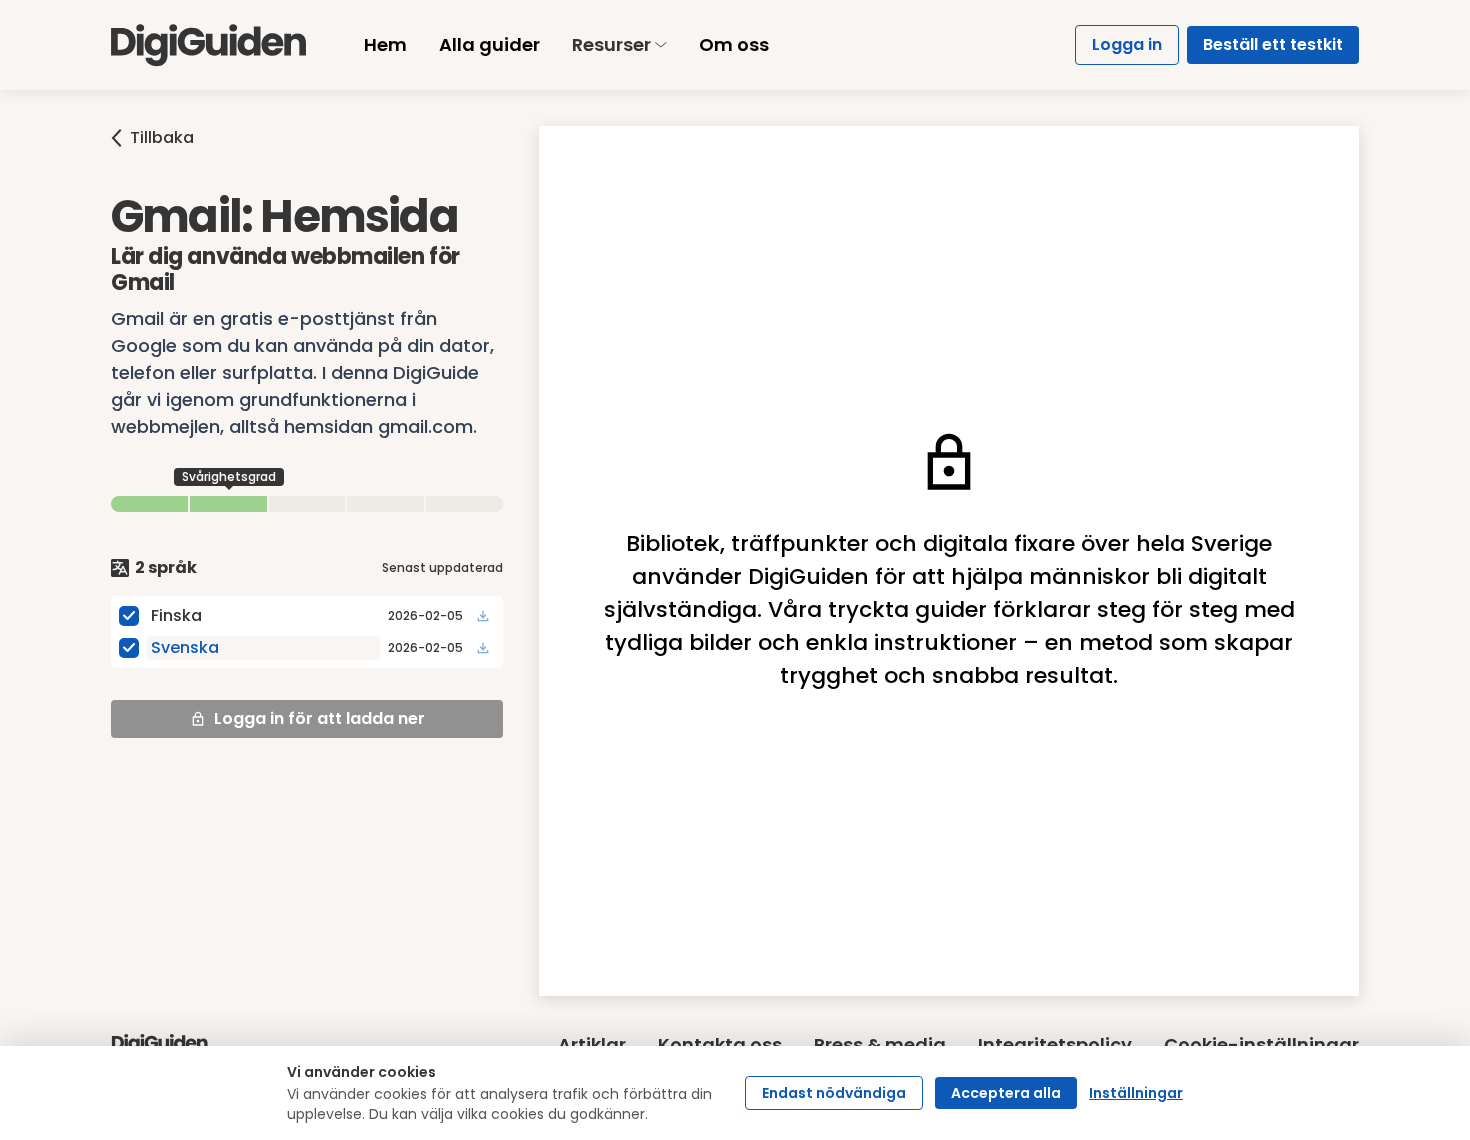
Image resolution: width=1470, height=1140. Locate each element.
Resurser (611, 44)
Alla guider (489, 44)
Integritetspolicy (1055, 1044)
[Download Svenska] (483, 648)
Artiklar (592, 1044)
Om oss (734, 44)
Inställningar (1136, 1093)
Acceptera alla (1006, 1093)
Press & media (880, 1044)
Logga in (1127, 44)
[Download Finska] (483, 616)
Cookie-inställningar (1261, 1044)
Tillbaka (162, 137)
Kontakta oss (720, 1044)
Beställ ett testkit (1273, 44)
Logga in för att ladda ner (319, 718)
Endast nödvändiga (834, 1093)
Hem (385, 44)
